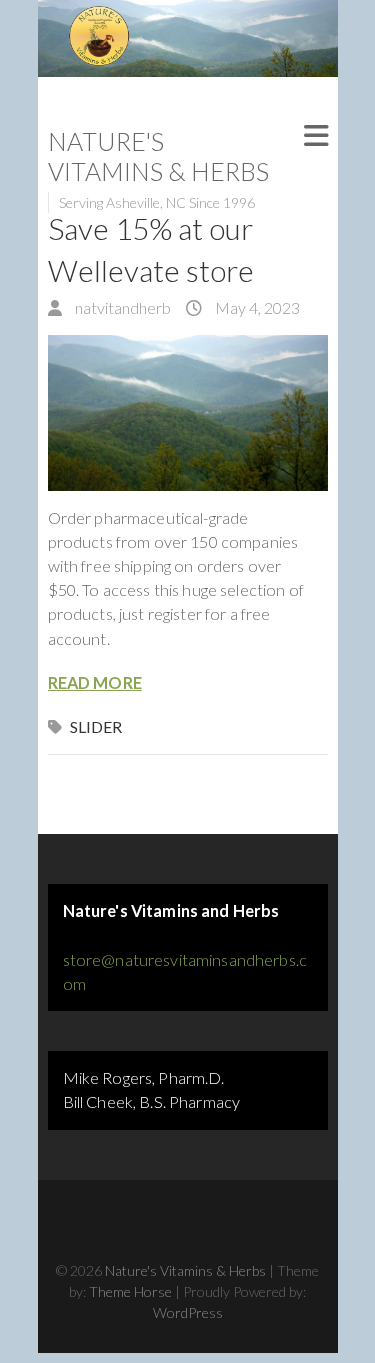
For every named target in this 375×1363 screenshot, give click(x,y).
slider (96, 726)
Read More (95, 682)
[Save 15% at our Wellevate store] (188, 413)
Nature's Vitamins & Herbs (158, 156)
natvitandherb (121, 307)
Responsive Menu (316, 136)
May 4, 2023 (256, 307)
